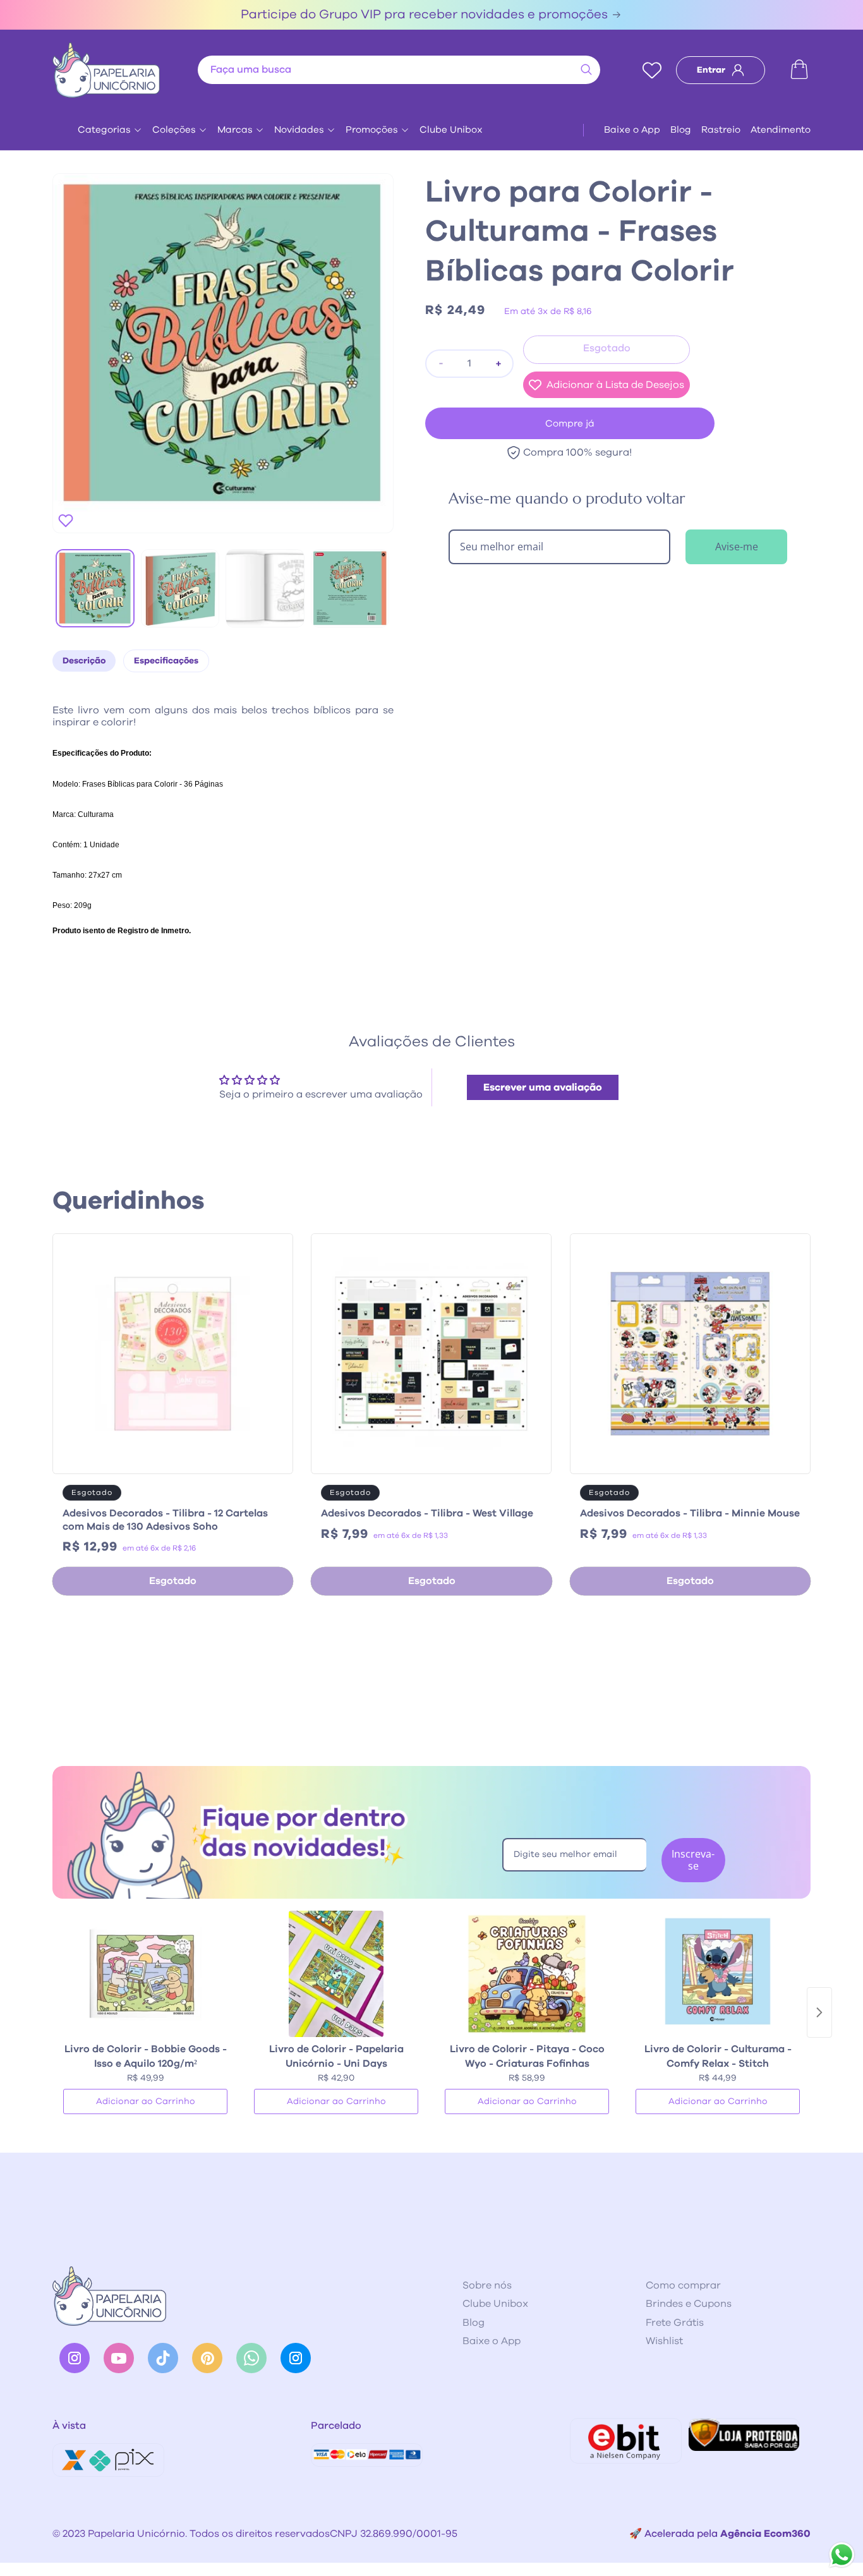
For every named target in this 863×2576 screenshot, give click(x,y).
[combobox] (399, 70)
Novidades (299, 130)
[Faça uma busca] (586, 70)
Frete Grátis (675, 2323)
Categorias (104, 130)
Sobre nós (487, 2285)
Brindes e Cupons (689, 2304)
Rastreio (721, 130)
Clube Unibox (451, 130)
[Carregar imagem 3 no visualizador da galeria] (265, 589)
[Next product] (819, 2012)
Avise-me (737, 547)
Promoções (372, 130)
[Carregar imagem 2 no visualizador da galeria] (180, 589)
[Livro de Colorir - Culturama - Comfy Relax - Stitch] (718, 1974)
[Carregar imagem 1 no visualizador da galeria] (95, 589)
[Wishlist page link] (652, 70)
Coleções (174, 130)
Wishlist (664, 2341)
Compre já (570, 424)
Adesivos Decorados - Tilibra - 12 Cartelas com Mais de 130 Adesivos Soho (165, 1520)
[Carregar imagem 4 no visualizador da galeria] (350, 589)
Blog (681, 130)
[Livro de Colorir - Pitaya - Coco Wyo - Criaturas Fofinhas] (527, 1974)
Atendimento (781, 130)
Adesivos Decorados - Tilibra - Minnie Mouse (690, 1513)
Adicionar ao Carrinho (146, 2101)
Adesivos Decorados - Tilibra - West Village (427, 1513)
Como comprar (683, 2285)
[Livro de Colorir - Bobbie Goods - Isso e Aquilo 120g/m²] (145, 1974)
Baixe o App (632, 130)
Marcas (235, 130)
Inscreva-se (693, 1860)
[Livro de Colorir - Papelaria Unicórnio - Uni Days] (336, 1974)
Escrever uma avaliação (543, 1087)
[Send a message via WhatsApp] (842, 2555)
